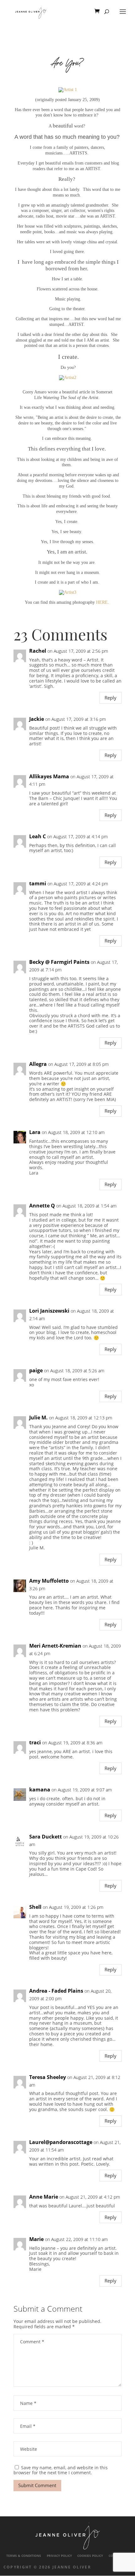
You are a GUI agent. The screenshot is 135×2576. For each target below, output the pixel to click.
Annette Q (42, 1206)
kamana (40, 1790)
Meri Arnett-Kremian (55, 1646)
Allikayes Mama (49, 777)
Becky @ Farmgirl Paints (59, 962)
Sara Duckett (46, 1837)
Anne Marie (44, 2197)
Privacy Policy (59, 2556)
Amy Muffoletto (49, 1581)
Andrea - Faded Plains (56, 1991)
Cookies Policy (90, 2556)
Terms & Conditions (24, 2556)
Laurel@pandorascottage (61, 2142)
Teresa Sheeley (48, 2077)
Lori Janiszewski (49, 1311)
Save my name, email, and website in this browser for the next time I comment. (61, 2470)
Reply (111, 698)
